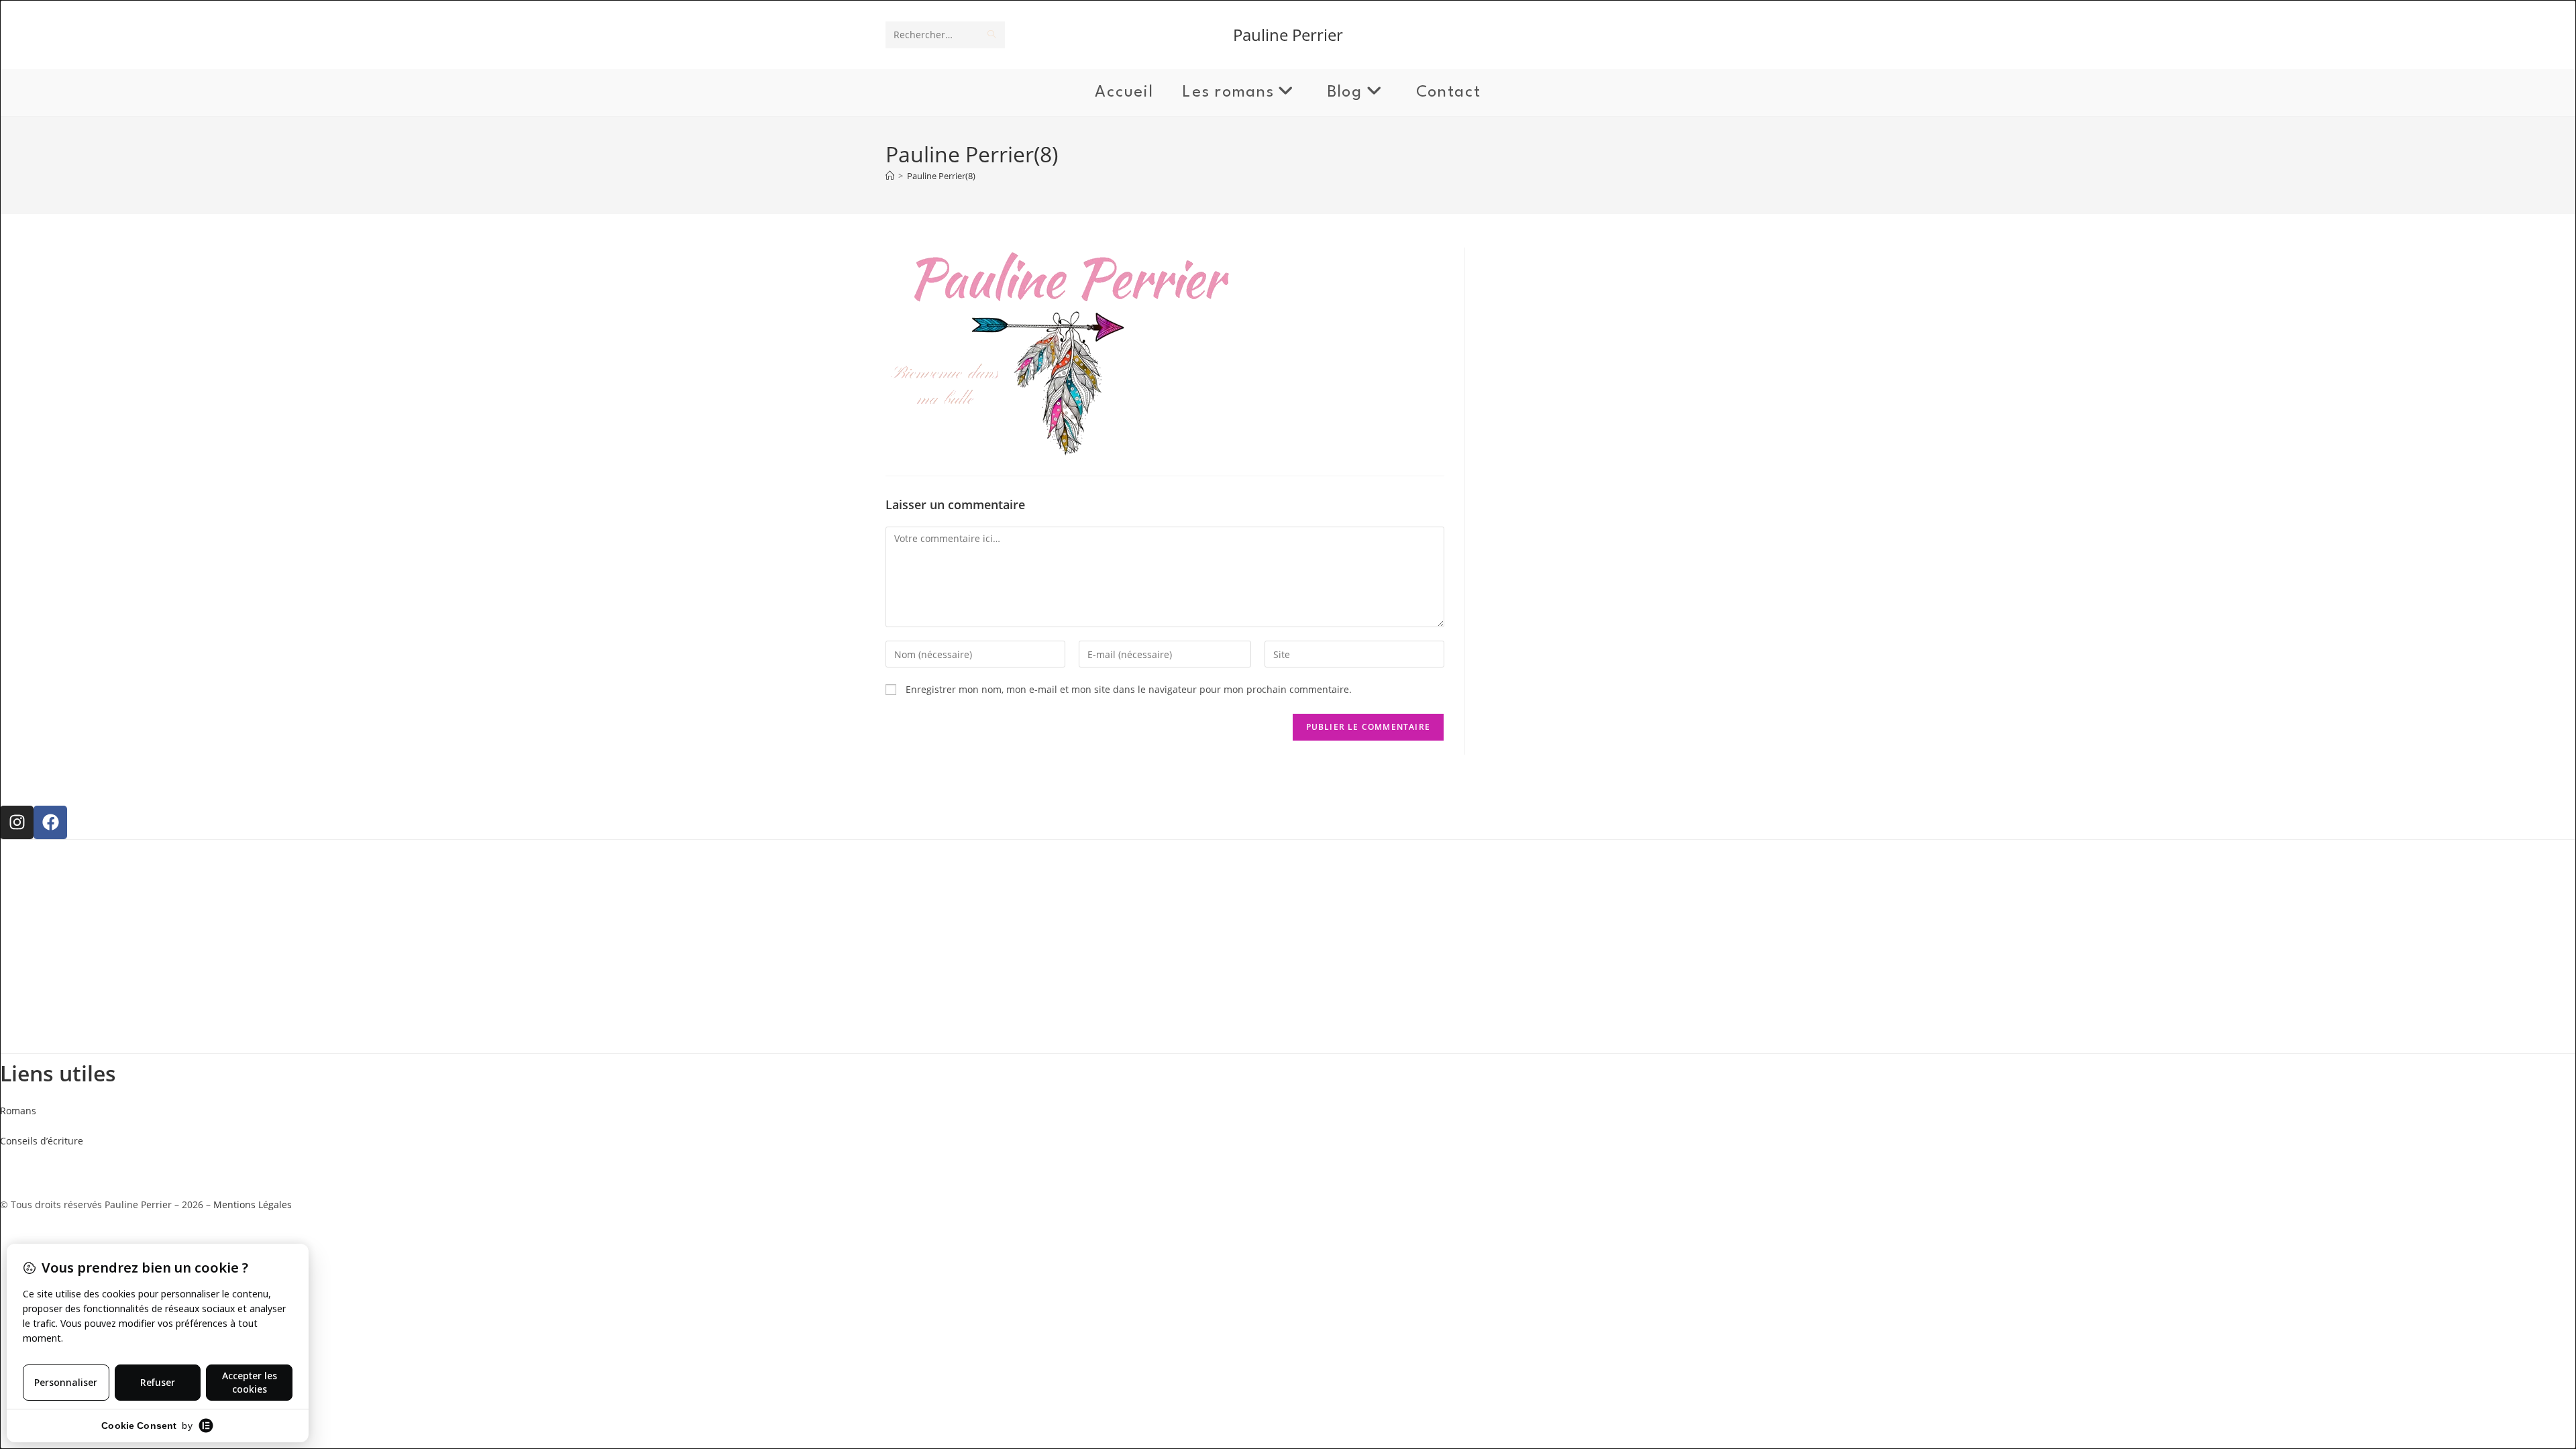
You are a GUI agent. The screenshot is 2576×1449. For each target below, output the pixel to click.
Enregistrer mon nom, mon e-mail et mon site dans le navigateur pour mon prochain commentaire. (1129, 689)
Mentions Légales (253, 1204)
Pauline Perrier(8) (941, 176)
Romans (18, 1111)
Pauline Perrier (1288, 35)
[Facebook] (50, 822)
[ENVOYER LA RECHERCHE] (992, 35)
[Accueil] (890, 176)
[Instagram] (17, 822)
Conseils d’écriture (42, 1141)
